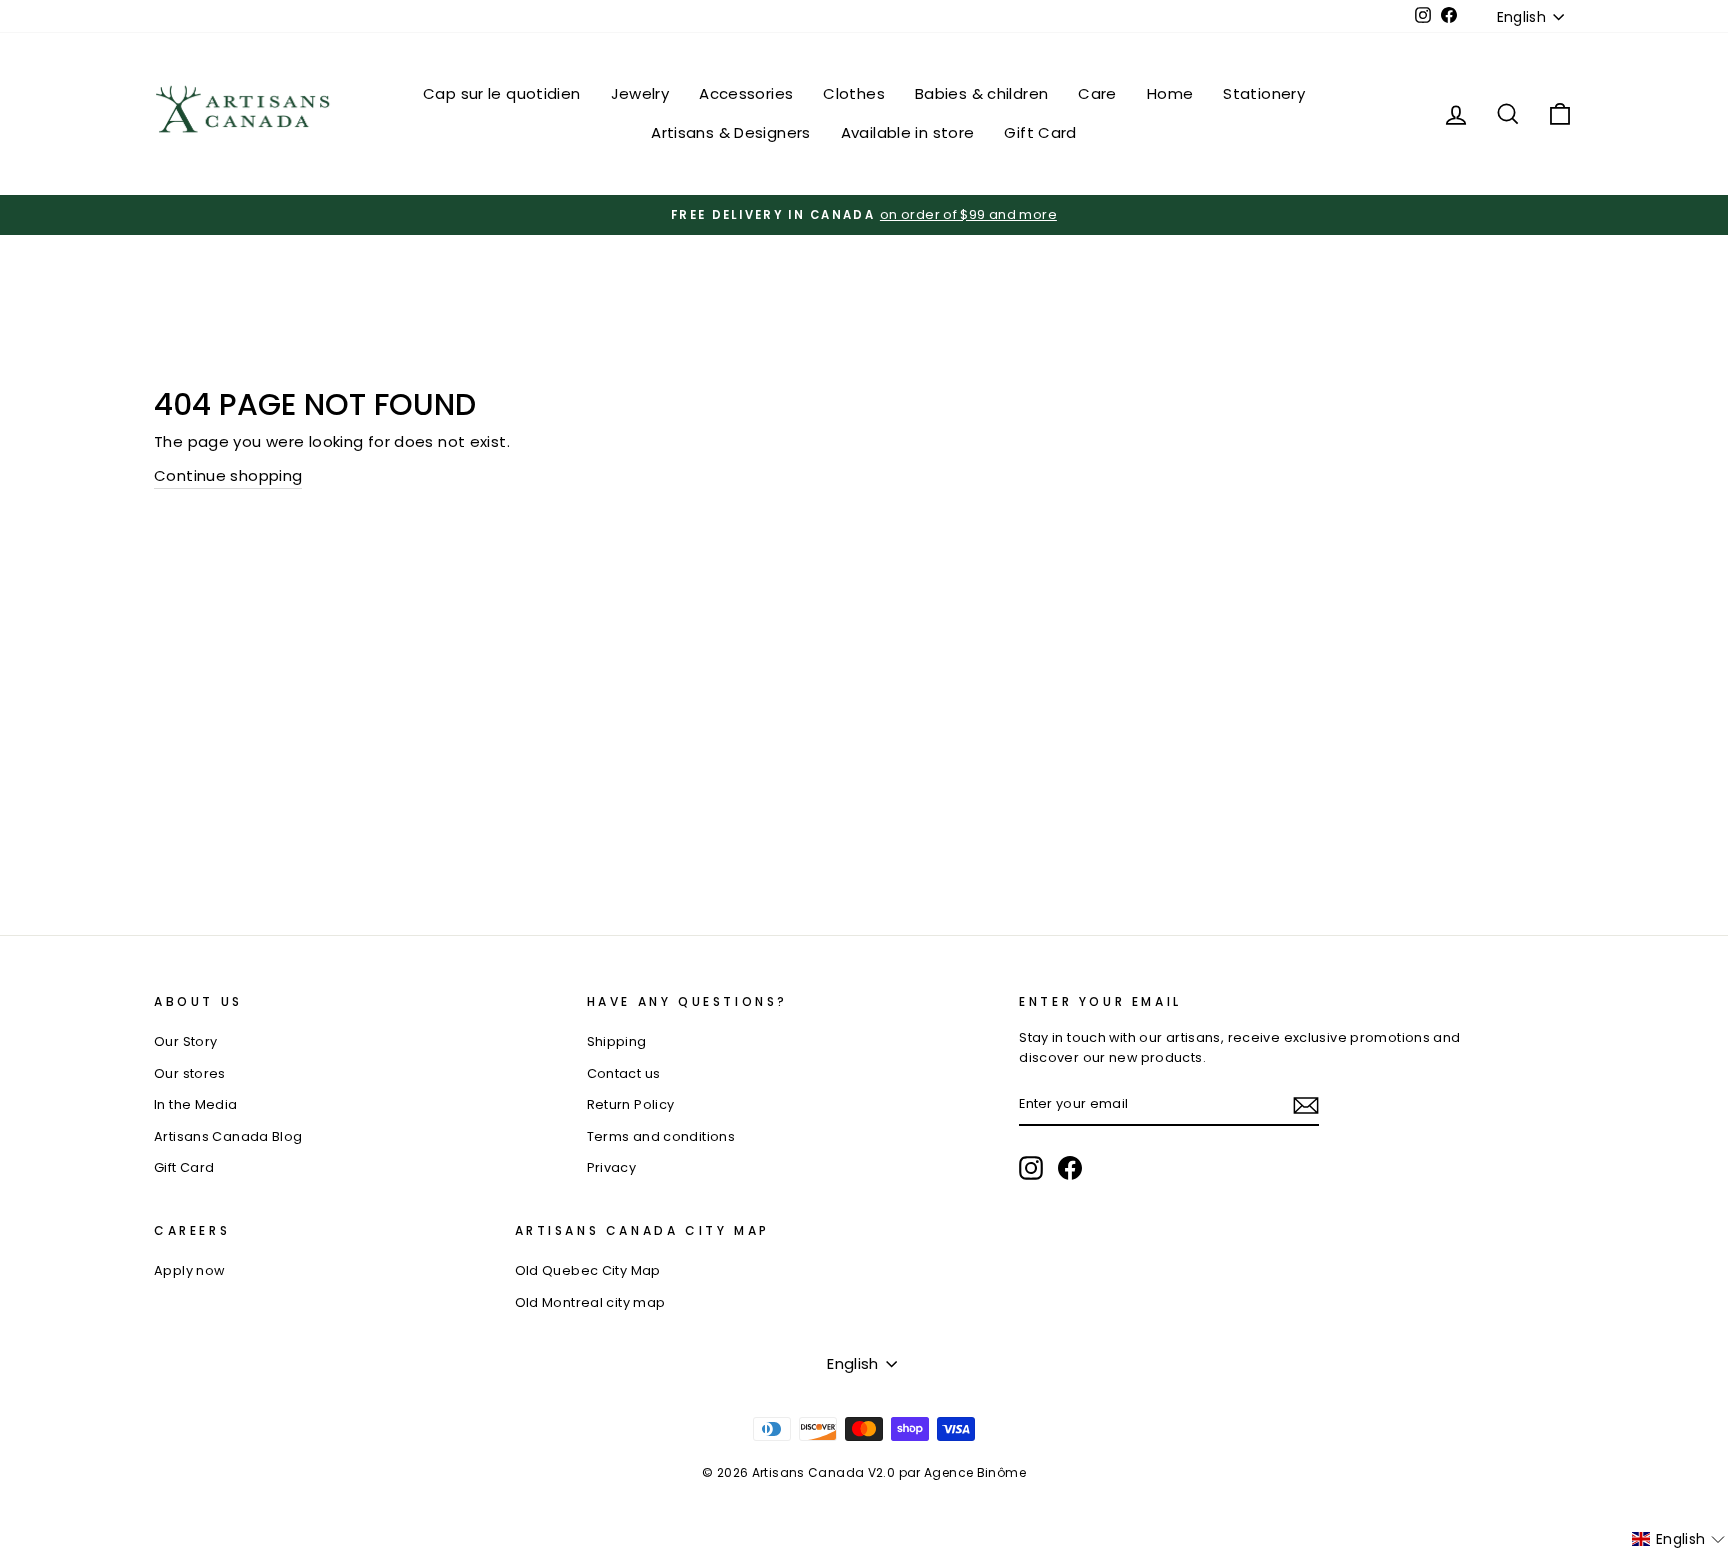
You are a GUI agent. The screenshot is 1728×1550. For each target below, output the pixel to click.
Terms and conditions (661, 1136)
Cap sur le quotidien (502, 93)
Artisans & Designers (731, 132)
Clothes (854, 93)
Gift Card (1040, 132)
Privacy (612, 1167)
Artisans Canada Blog (228, 1136)
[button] (1678, 1539)
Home (1170, 93)
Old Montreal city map (590, 1302)
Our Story (185, 1041)
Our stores (190, 1073)
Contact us (624, 1073)
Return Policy (631, 1104)
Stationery (1264, 93)
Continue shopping (228, 475)
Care (1097, 93)
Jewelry (640, 93)
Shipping (617, 1041)
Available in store (908, 132)
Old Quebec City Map (588, 1270)
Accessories (746, 93)
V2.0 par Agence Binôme (947, 1472)
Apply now (189, 1270)
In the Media (196, 1104)
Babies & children (981, 93)
